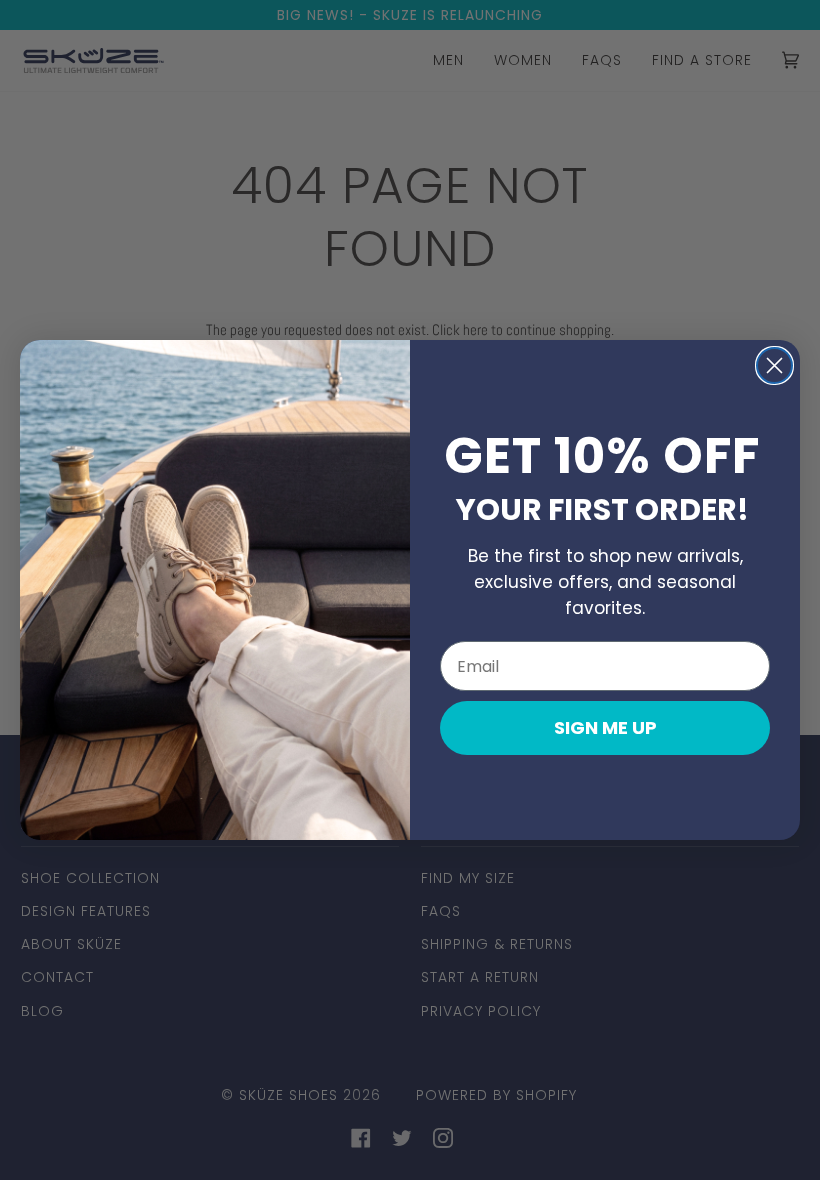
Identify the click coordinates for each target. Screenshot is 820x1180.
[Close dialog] (774, 365)
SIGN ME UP (605, 727)
